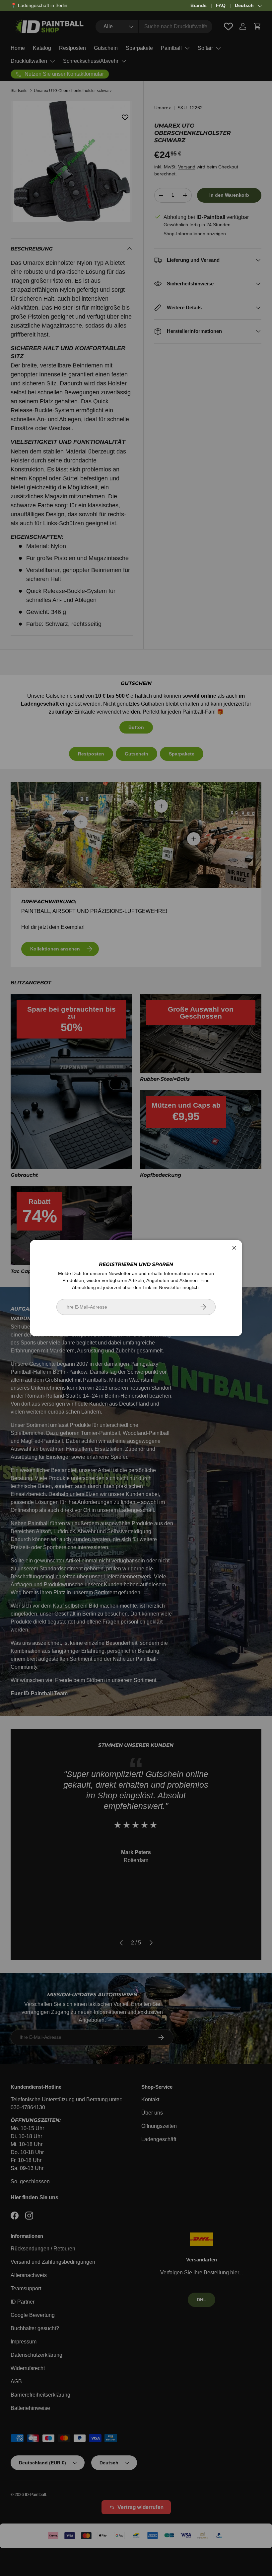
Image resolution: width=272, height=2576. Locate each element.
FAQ (221, 5)
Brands (199, 5)
